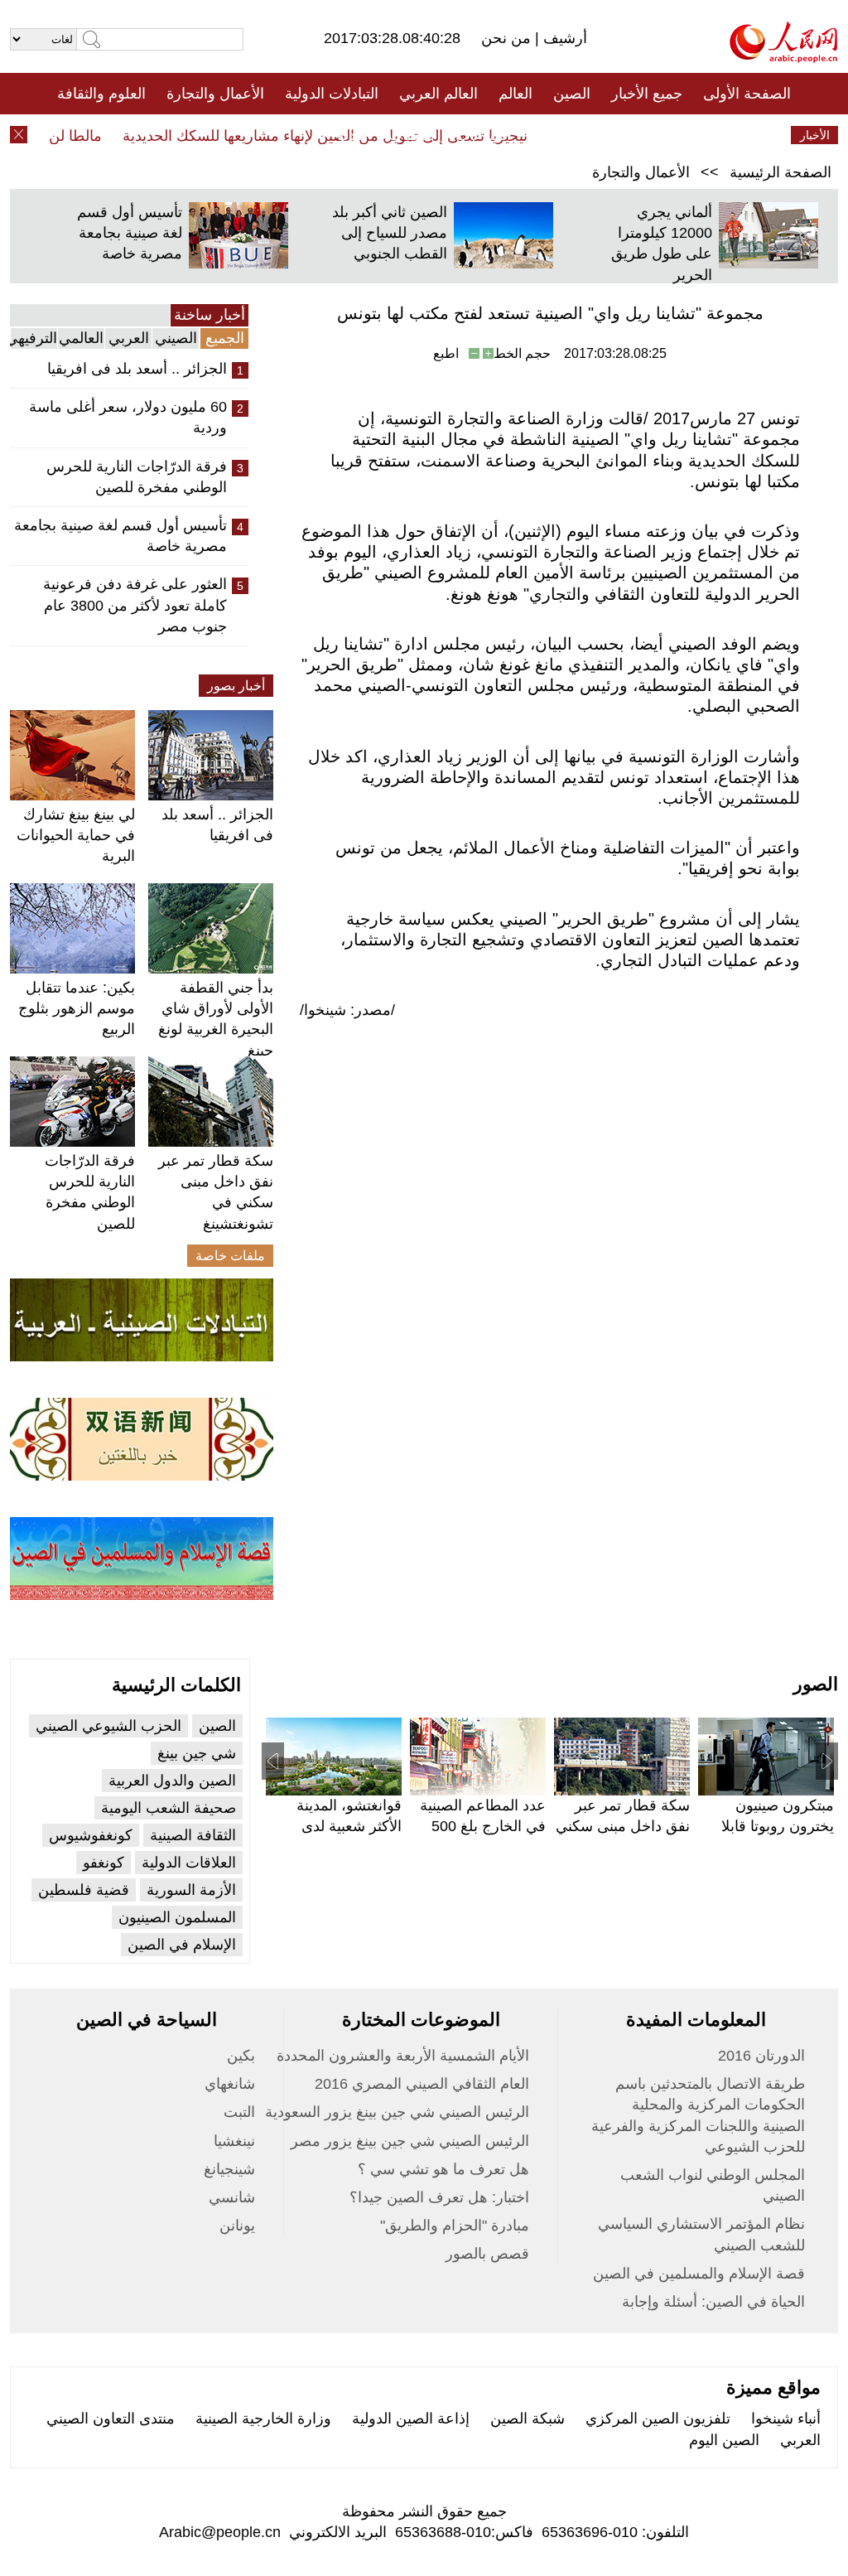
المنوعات (483, 135)
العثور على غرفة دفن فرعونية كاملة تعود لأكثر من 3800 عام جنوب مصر (135, 605)
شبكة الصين (528, 2419)
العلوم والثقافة (101, 94)
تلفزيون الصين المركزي (658, 2419)
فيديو (352, 135)
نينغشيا (234, 2141)
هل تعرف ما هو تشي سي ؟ (443, 2169)
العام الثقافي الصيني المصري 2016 (422, 2084)
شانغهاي (230, 2084)
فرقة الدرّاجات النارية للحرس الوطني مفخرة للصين (137, 477)
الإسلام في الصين (182, 1945)
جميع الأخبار (647, 94)
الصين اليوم (724, 2440)
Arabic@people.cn (220, 2532)
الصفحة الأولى (747, 94)
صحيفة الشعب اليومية (169, 1808)
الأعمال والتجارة (215, 94)
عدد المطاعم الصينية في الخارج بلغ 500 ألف (483, 1826)
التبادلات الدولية (332, 94)
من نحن (508, 38)
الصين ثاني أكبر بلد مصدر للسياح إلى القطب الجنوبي (390, 233)
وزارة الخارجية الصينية (263, 2419)
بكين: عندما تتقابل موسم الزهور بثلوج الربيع (77, 1008)
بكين (241, 2056)
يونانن (237, 2226)
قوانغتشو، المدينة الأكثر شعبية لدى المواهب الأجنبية (349, 1826)
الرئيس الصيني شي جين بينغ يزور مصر (410, 2141)
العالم (516, 94)
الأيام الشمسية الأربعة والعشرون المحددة (403, 2056)
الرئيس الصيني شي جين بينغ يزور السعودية (397, 2112)
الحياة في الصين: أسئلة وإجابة (713, 2302)
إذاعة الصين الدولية (411, 2419)
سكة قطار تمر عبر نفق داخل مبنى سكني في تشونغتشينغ (623, 1826)
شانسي (232, 2197)
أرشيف (563, 38)
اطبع (446, 353)
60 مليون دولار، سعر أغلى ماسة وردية (128, 417)
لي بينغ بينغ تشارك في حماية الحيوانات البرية (76, 835)
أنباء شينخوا (786, 2419)
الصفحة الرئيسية (781, 172)
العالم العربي (438, 94)
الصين (572, 94)
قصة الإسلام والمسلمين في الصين (699, 2274)
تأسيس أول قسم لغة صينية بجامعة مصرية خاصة (130, 233)
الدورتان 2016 (761, 2056)
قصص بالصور (487, 2254)
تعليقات (412, 135)
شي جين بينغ (197, 1753)
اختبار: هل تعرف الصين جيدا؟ (439, 2197)
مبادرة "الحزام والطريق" (455, 2226)
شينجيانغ (229, 2169)
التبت (239, 2112)
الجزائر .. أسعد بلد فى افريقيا (137, 369)
